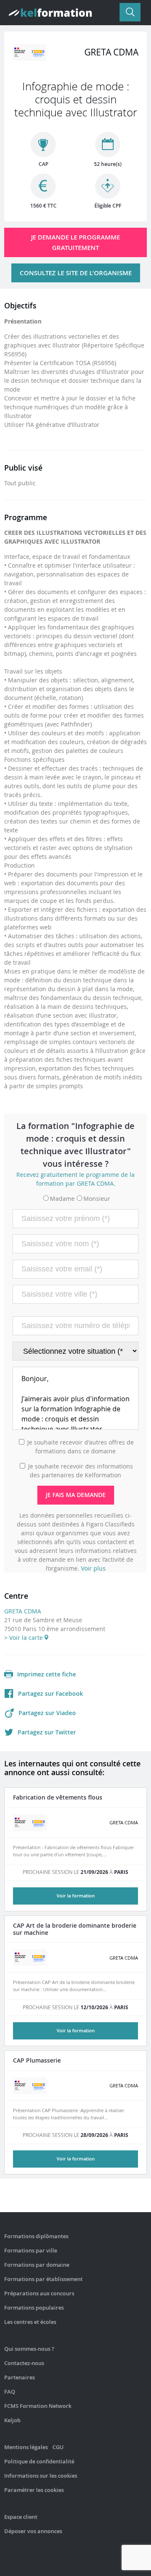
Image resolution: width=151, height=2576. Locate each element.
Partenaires (20, 2377)
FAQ (10, 2392)
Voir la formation (76, 1896)
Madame (62, 1199)
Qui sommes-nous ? (29, 2349)
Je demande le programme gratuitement (75, 242)
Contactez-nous (24, 2363)
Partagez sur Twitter (47, 1732)
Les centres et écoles (30, 2322)
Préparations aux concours (39, 2293)
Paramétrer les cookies (34, 2490)
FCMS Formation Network (38, 2406)
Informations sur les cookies (41, 2476)
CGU (58, 2447)
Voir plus (93, 1568)
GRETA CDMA (23, 1611)
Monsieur (97, 1199)
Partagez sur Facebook (51, 1693)
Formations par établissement (43, 2279)
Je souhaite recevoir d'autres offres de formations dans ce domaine (81, 1447)
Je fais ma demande (76, 1495)
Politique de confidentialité (39, 2461)
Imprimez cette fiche (47, 1674)
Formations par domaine (37, 2265)
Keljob (12, 2420)
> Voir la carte (24, 1638)
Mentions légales (26, 2447)
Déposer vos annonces (33, 2531)
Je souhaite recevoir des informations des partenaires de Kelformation (81, 1471)
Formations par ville (31, 2250)
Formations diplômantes (36, 2236)
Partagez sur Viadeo (47, 1713)
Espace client (21, 2517)
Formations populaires (34, 2308)
